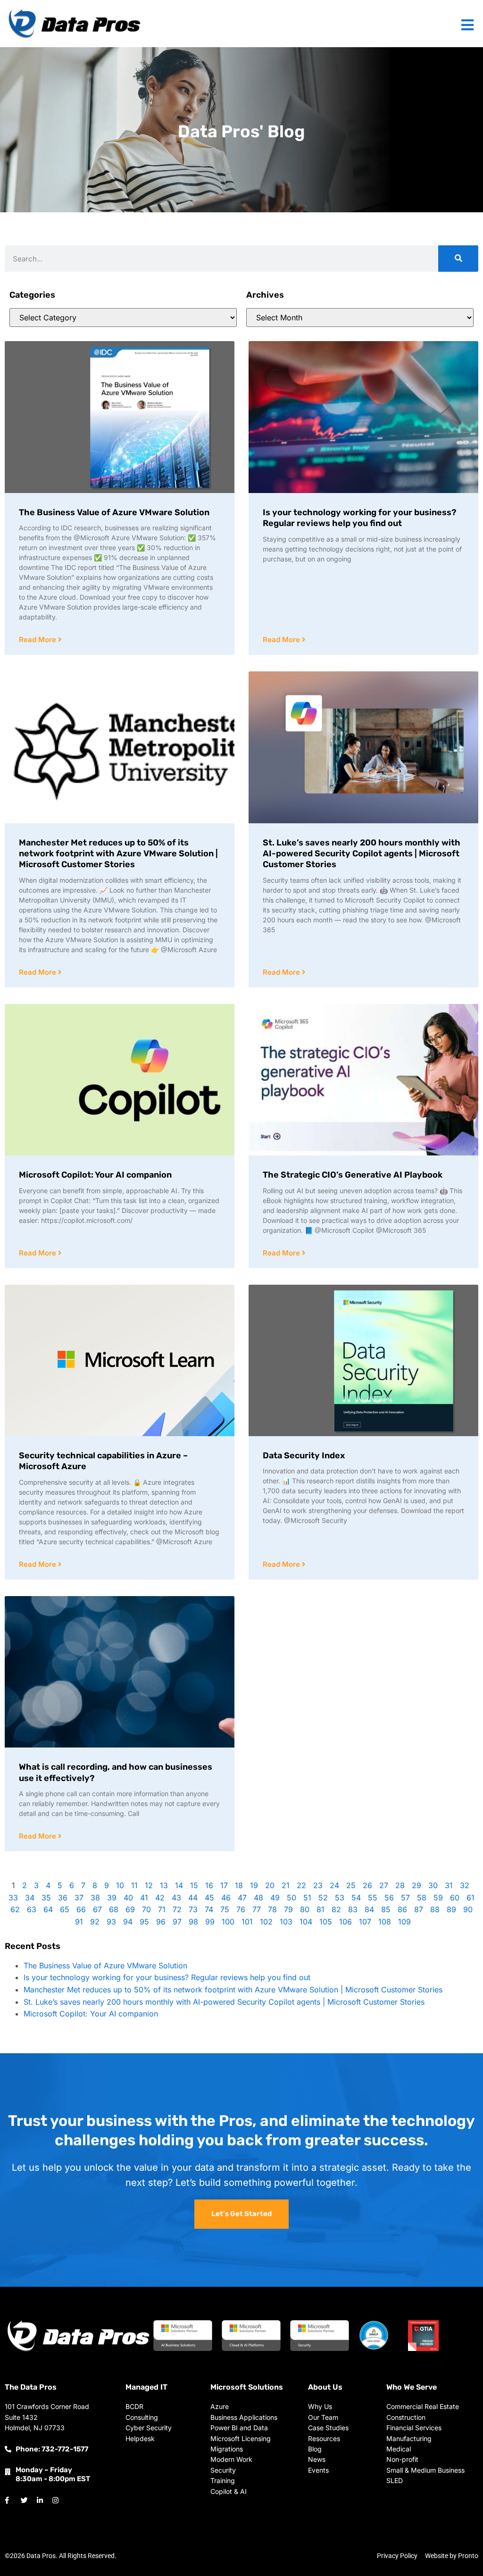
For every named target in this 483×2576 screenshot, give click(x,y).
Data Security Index (304, 1455)
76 (241, 1909)
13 (164, 1885)
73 (193, 1909)
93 (111, 1922)
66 (81, 1909)
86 (402, 1909)
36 (63, 1898)
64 (48, 1909)
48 (258, 1898)
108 (385, 1922)
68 (114, 1909)
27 (384, 1885)
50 (291, 1898)
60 (455, 1898)
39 (112, 1898)
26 (367, 1885)
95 (144, 1922)
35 (46, 1898)
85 (386, 1909)
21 (286, 1885)
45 (209, 1898)
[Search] (458, 259)
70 (146, 1909)
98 (193, 1922)
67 (97, 1909)
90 (468, 1909)
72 (177, 1909)
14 (179, 1885)
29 (416, 1885)
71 (162, 1909)
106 (346, 1922)
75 (225, 1909)
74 (209, 1909)
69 (130, 1909)
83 (353, 1909)
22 (301, 1885)
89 (451, 1909)
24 (334, 1885)
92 (95, 1922)
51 (307, 1898)
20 (270, 1885)
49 (275, 1898)
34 (30, 1898)
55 (373, 1898)
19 (254, 1885)
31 (449, 1885)
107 (365, 1922)
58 (422, 1898)
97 (177, 1922)
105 (326, 1922)
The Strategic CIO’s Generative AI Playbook (353, 1175)
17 (224, 1885)
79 (288, 1909)
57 (405, 1898)
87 (419, 1909)
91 (79, 1922)
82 (336, 1909)
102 (266, 1922)
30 (433, 1885)
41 (144, 1898)
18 (239, 1885)
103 (286, 1922)
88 (435, 1909)
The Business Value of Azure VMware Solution (114, 512)
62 (15, 1909)
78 (272, 1909)
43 (176, 1898)
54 (356, 1898)
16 (209, 1885)
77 (257, 1909)
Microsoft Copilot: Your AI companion (95, 1175)
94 (128, 1922)
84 (369, 1909)
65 (65, 1909)
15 (194, 1885)
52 (323, 1898)
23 (318, 1885)
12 (149, 1885)
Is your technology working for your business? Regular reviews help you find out (359, 518)
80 (305, 1909)
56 (389, 1898)
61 (471, 1898)
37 (79, 1898)
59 (438, 1898)
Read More (38, 640)
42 (160, 1898)
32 (465, 1885)
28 (400, 1885)
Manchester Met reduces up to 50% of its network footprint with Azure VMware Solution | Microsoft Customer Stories (118, 854)
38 (95, 1898)
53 (340, 1898)
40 (128, 1898)
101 (247, 1922)
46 (226, 1898)
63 (32, 1909)
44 (193, 1898)
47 (242, 1898)
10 (120, 1885)
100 (228, 1922)
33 (13, 1898)
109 (404, 1922)
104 (306, 1922)
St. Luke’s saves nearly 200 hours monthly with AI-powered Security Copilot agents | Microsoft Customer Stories (362, 854)
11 (134, 1885)
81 (321, 1909)
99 (210, 1922)
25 (351, 1885)
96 (161, 1922)
